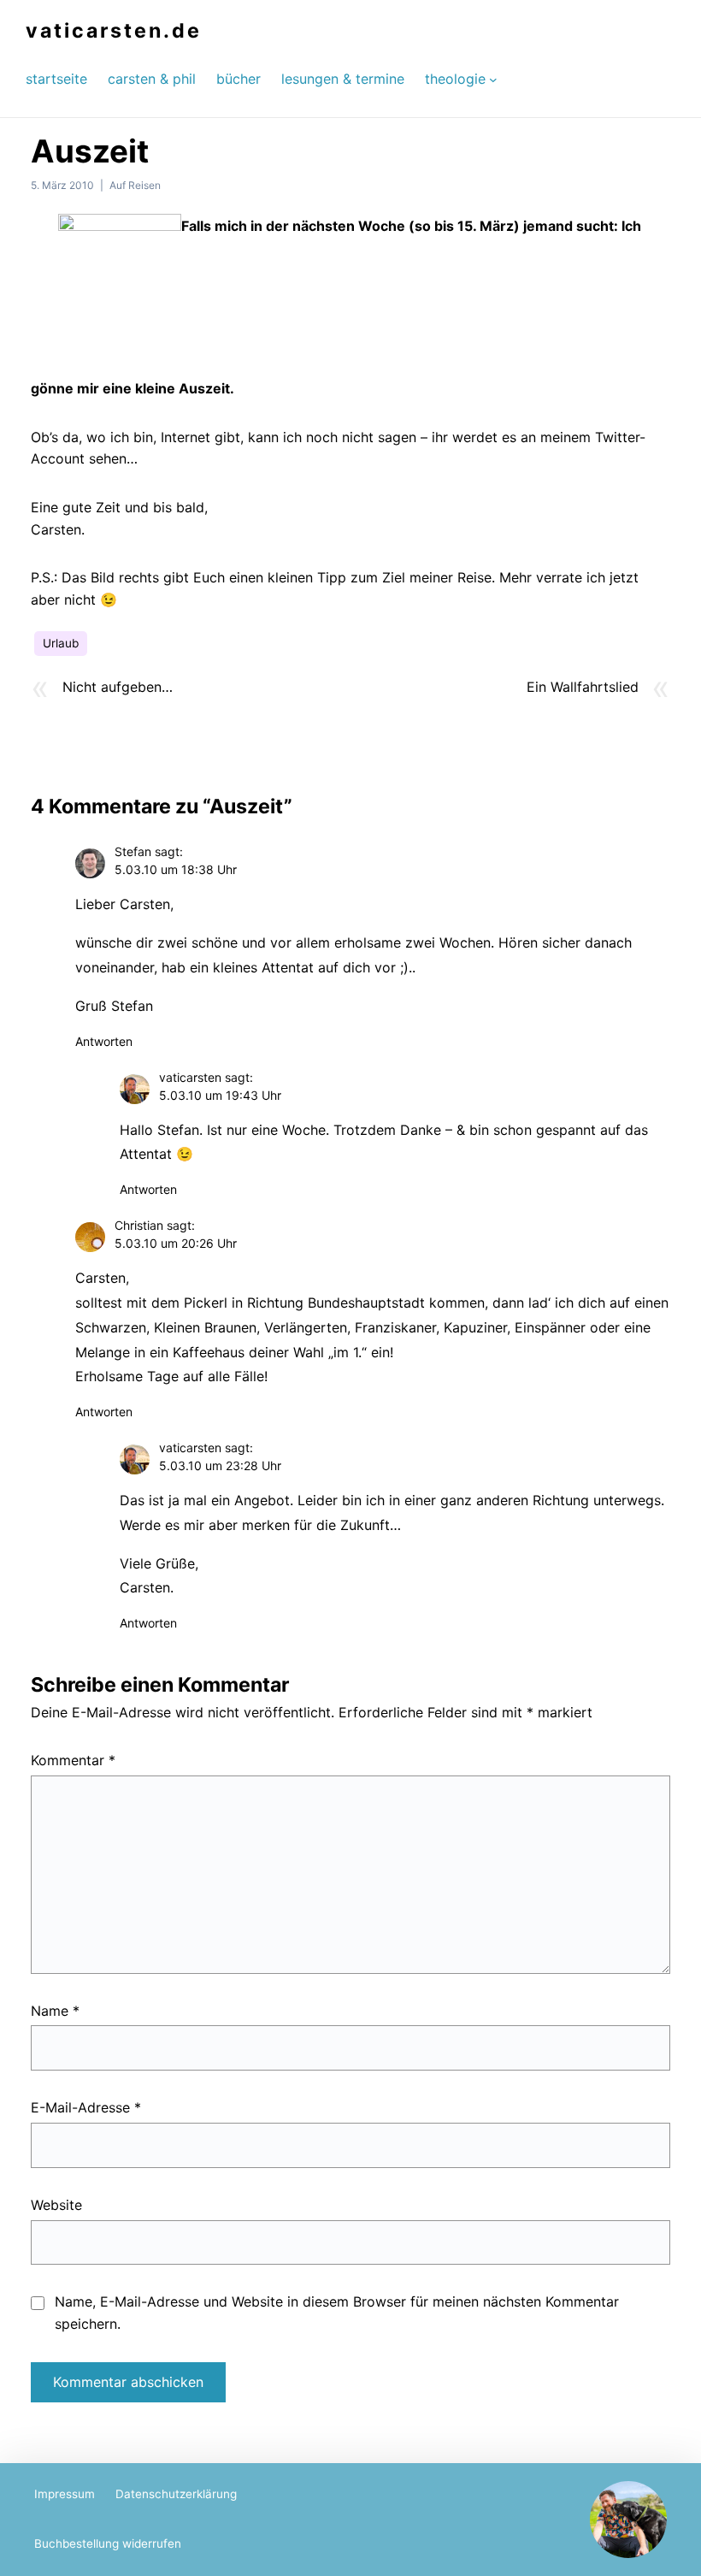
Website (56, 2205)
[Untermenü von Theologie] (493, 79)
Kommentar (73, 1760)
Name (55, 2011)
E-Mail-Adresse (86, 2107)
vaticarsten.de (114, 31)
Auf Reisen (135, 185)
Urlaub (61, 643)
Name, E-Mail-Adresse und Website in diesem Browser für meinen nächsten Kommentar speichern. (337, 2313)
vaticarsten (190, 1077)
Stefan (133, 851)
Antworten (104, 1041)
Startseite (56, 79)
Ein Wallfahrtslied (583, 687)
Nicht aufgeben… (118, 687)
